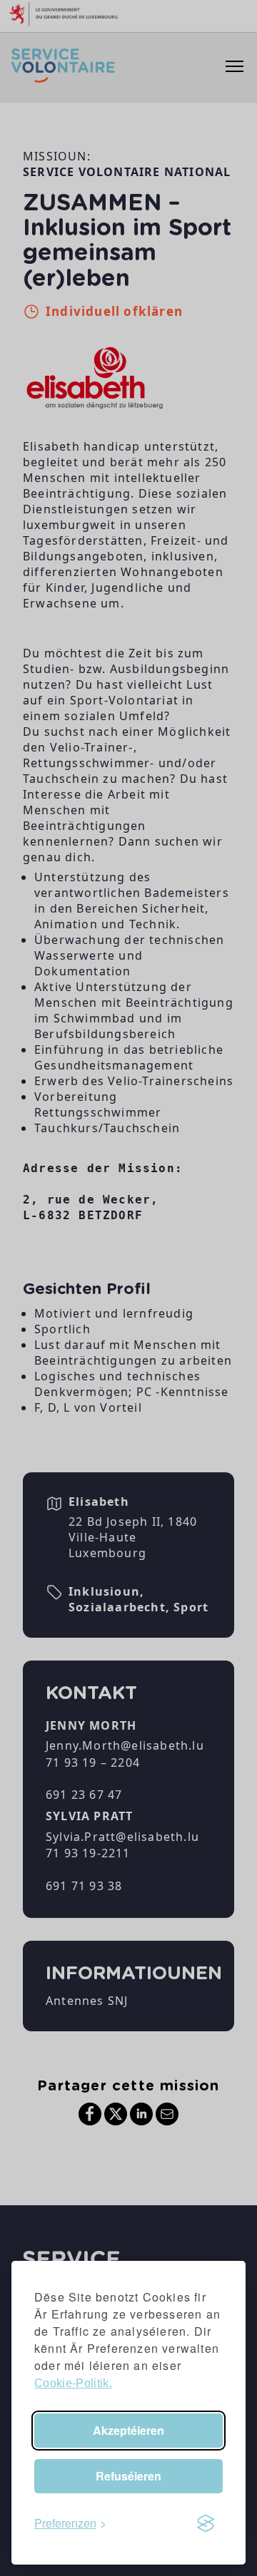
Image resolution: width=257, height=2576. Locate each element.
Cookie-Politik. (73, 2383)
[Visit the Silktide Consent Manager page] (206, 2523)
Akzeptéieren (128, 2430)
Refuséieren (128, 2476)
